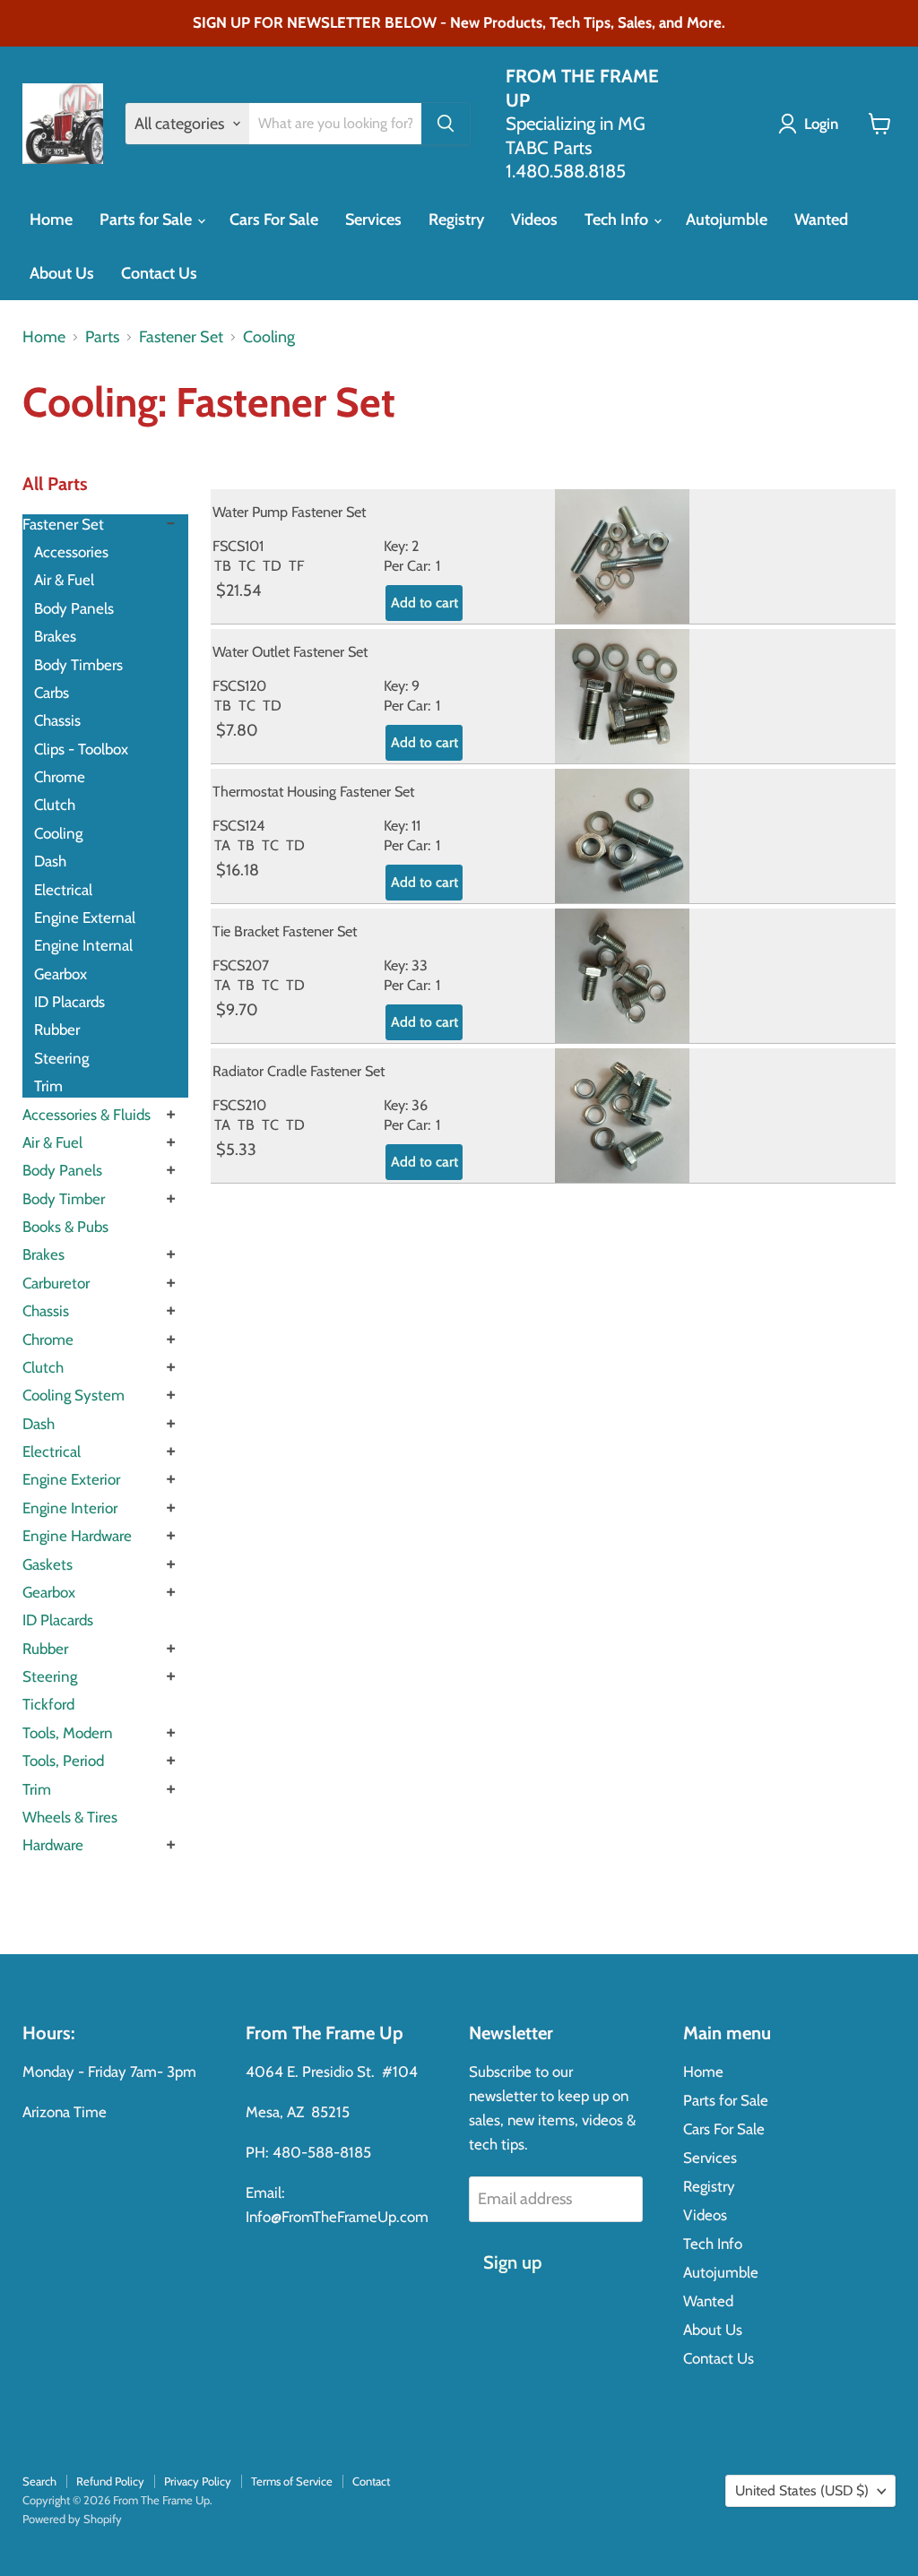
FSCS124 (238, 825)
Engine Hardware (77, 1536)
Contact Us (159, 273)
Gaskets (48, 1564)
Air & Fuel (64, 580)
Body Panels (74, 608)
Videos (534, 220)
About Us (62, 273)
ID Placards (69, 1002)
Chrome (60, 777)
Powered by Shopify (72, 2519)
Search (39, 2481)
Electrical (63, 890)
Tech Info (618, 220)
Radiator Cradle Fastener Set (299, 1071)
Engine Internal (83, 945)
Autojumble (727, 220)
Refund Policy (110, 2481)
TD (272, 565)
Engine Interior (70, 1508)
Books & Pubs (65, 1227)
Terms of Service (292, 2481)
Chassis (57, 720)
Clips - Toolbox (81, 749)
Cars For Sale (274, 220)
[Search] (446, 124)
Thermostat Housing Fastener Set (313, 791)
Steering (61, 1058)
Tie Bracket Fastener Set (285, 931)
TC (247, 565)
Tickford (48, 1704)
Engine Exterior (71, 1479)
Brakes (55, 636)
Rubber (57, 1030)
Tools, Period (63, 1761)
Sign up (512, 2262)
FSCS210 (239, 1105)
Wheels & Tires (70, 1817)
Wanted (821, 220)
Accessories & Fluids (87, 1115)
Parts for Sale (147, 220)
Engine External (85, 918)
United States (802, 2490)
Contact (371, 2481)
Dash (50, 861)
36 (420, 1105)
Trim (48, 1086)
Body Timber (64, 1199)
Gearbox (61, 974)
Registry (456, 220)
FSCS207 (241, 965)
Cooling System (74, 1395)
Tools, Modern (68, 1733)
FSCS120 (239, 685)
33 (420, 965)
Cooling (269, 337)
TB (223, 565)
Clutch (55, 805)
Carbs (52, 693)
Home (51, 220)
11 (416, 825)
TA (222, 845)
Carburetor (56, 1283)
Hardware (53, 1845)
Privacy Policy (198, 2481)
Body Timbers (78, 665)
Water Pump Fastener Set (289, 512)
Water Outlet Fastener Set (290, 651)
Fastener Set (181, 337)
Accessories (71, 552)
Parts (102, 337)
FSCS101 (238, 546)
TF (296, 565)
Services (373, 220)
